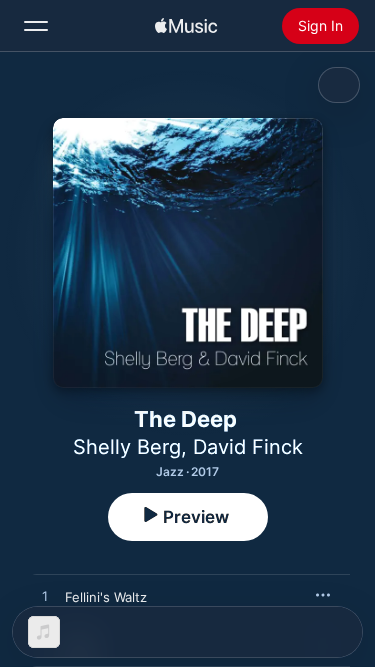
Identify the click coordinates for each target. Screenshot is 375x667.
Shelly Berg (127, 447)
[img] (186, 26)
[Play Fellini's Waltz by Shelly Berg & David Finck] (45, 597)
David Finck (248, 447)
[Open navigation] (36, 26)
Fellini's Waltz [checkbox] (106, 597)
